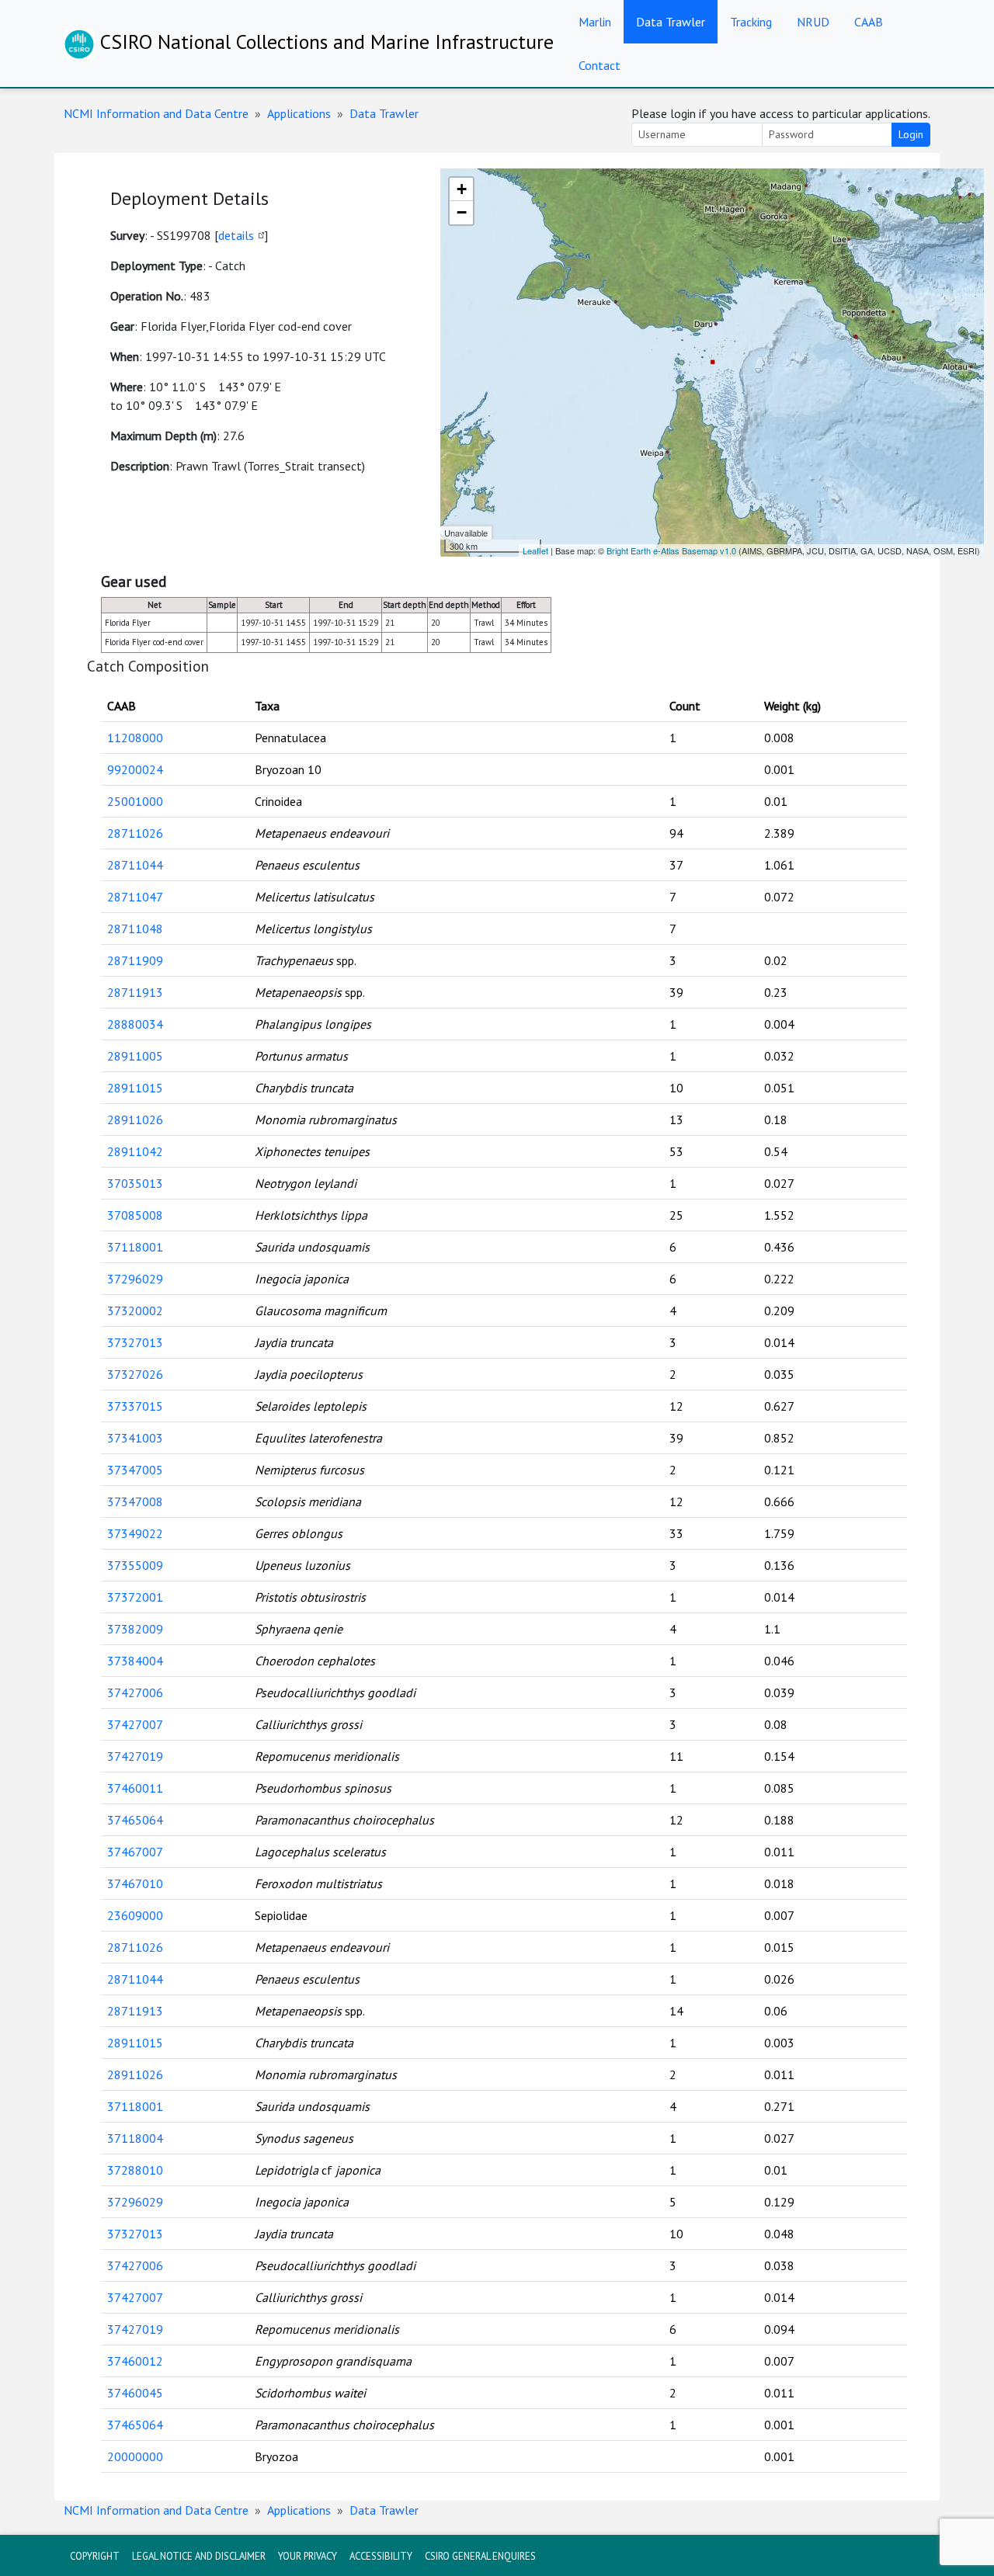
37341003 (135, 1438)
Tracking (751, 22)
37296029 (135, 1279)
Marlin (595, 22)
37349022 (135, 1533)
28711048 (135, 929)
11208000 (135, 738)
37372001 (135, 1597)
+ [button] (462, 189)
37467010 (135, 1883)
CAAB (869, 22)
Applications (299, 113)
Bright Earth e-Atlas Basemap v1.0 (671, 550)
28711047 (135, 897)
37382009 (135, 1629)
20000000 (135, 2456)
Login (911, 134)
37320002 (135, 1311)
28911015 (135, 1088)
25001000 (135, 801)
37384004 (135, 1661)
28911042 (135, 1151)
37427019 (135, 1756)
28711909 (135, 960)
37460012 (135, 2361)
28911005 (135, 1056)
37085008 (135, 1215)
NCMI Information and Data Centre (156, 113)
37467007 (135, 1852)
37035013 (135, 1183)
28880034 (135, 1024)
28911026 (135, 1120)
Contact (600, 65)
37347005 (135, 1470)
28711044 (135, 865)
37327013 (135, 1342)
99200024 (135, 769)
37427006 (135, 1692)
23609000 (135, 1915)
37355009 (135, 1565)
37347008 (135, 1502)
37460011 (135, 1788)
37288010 (135, 2170)
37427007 (135, 1724)
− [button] (462, 212)
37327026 (135, 1374)
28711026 (135, 833)
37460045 (135, 2393)
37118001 (135, 1247)
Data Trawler (671, 22)
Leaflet (535, 550)
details (236, 235)
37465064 (135, 1820)
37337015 (135, 1406)
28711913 (135, 992)
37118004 (135, 2138)
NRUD (813, 22)
